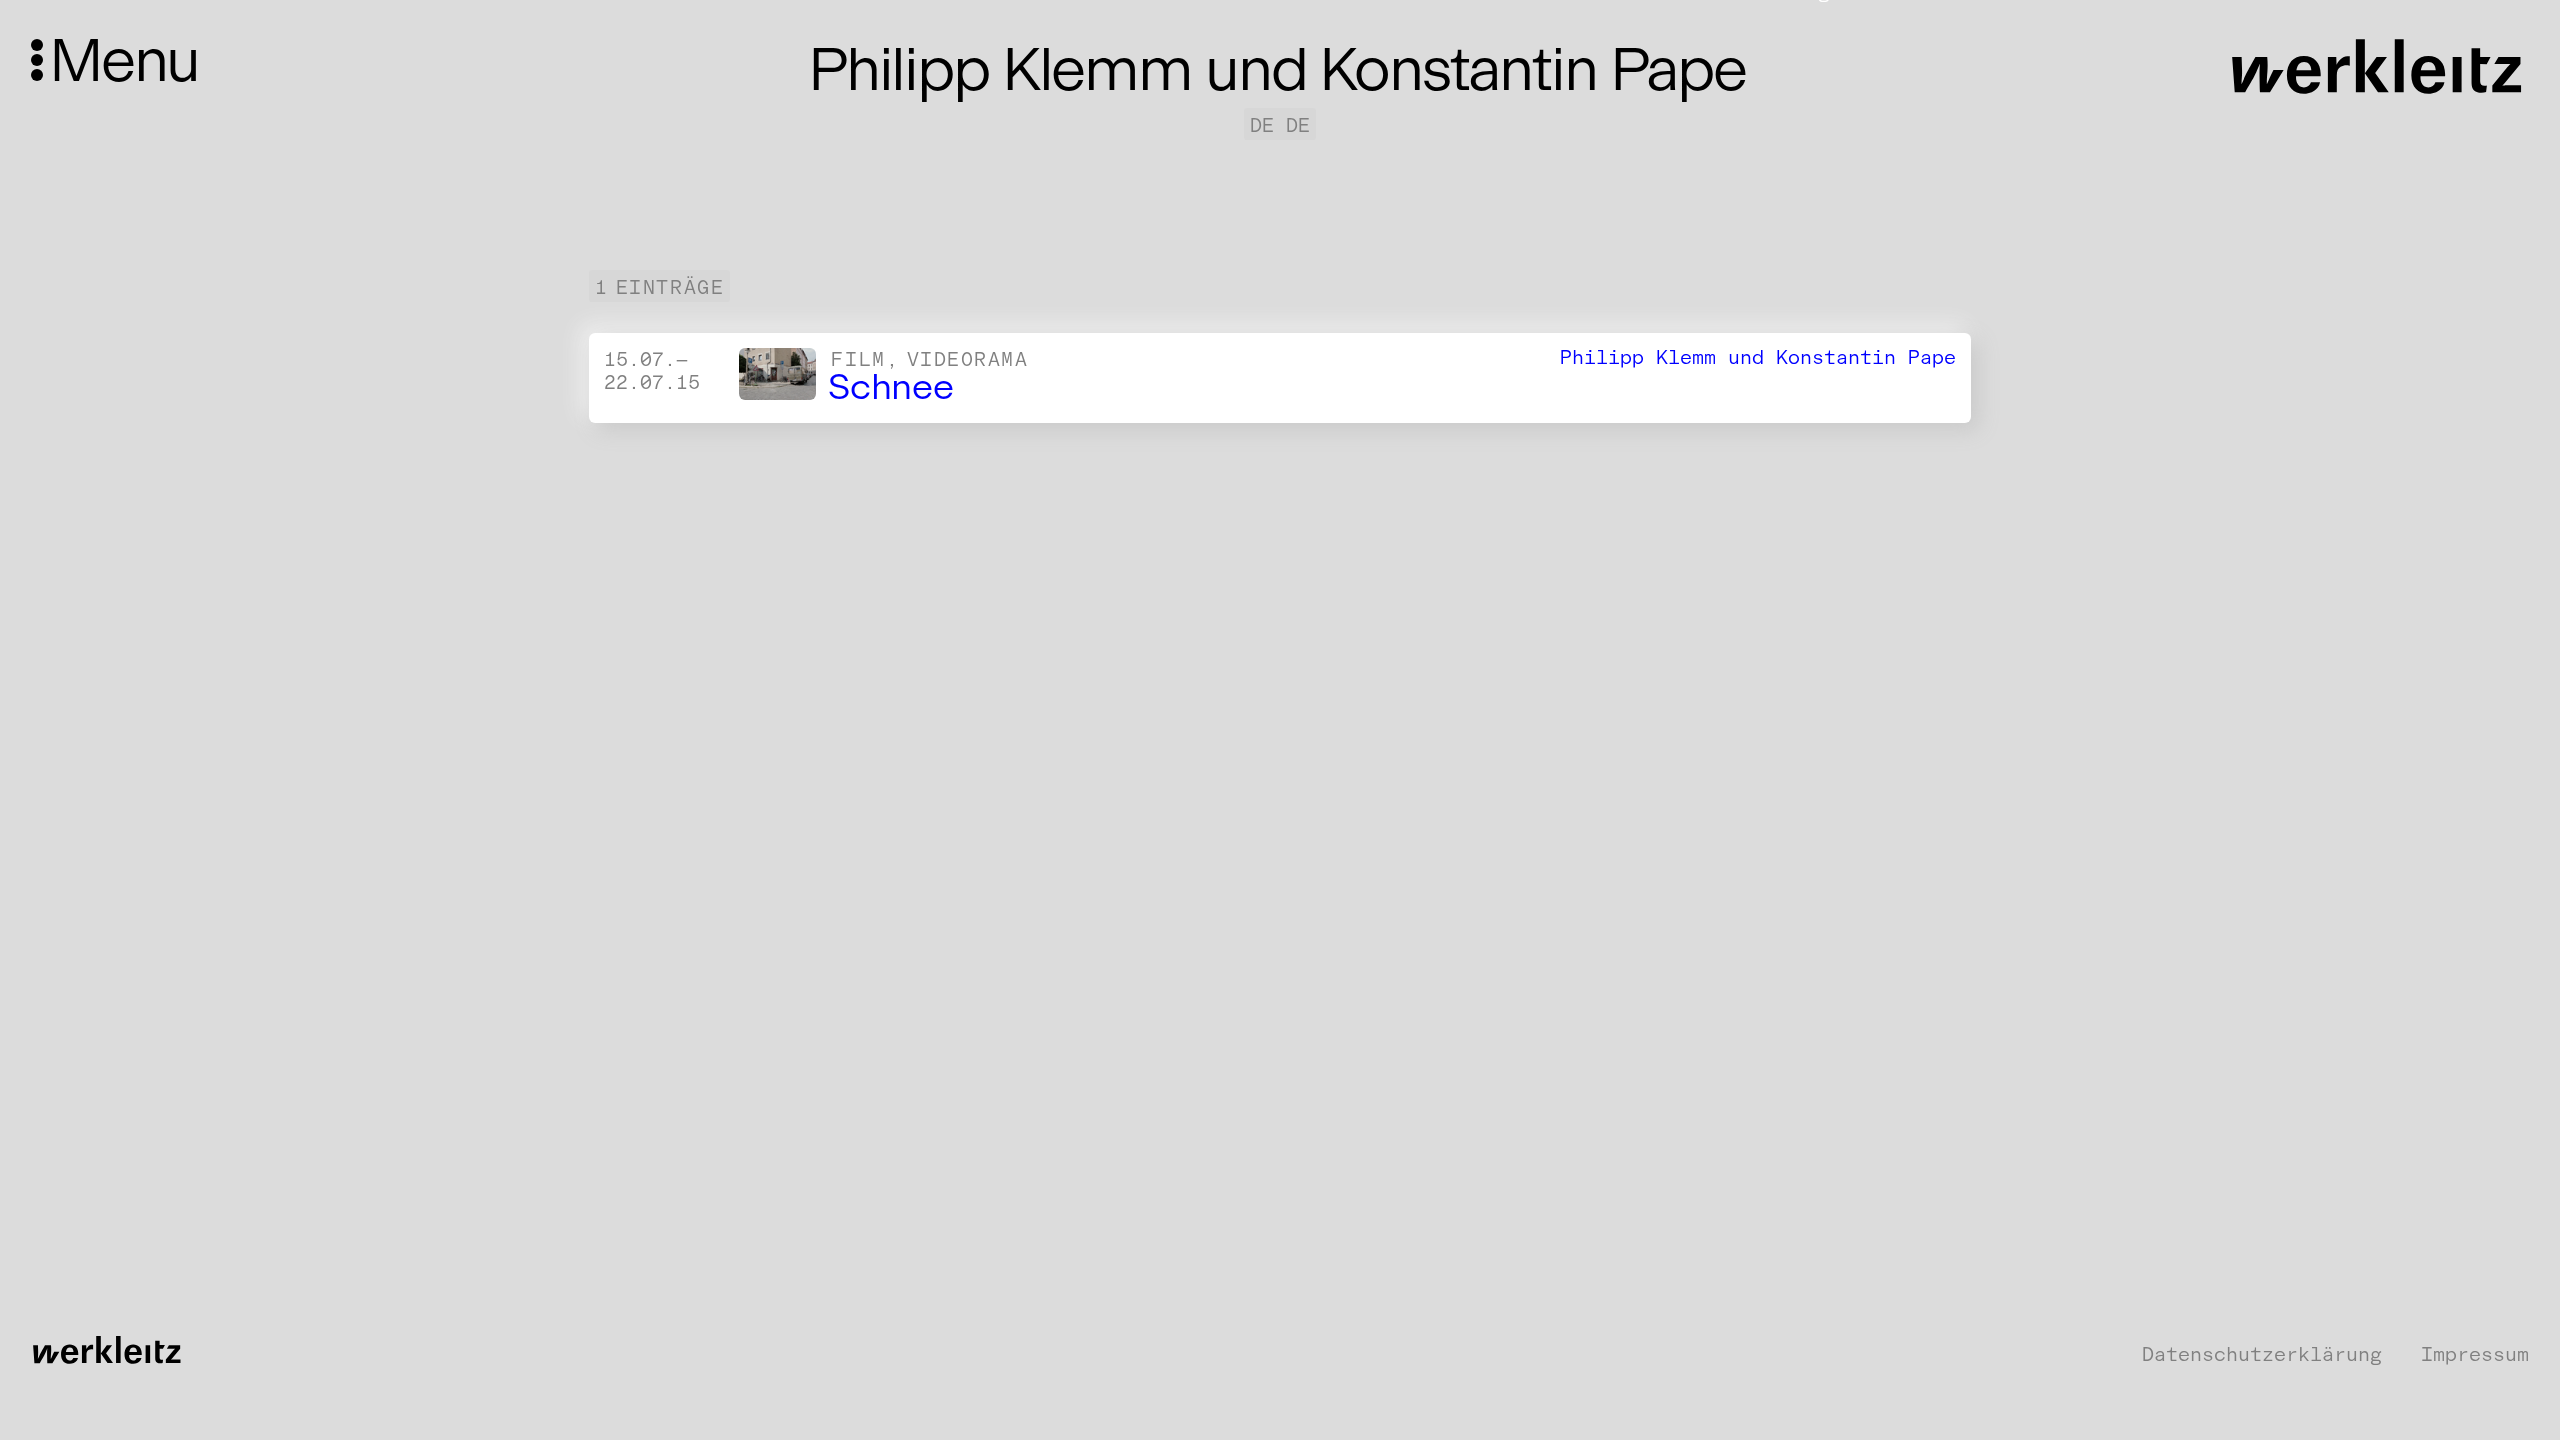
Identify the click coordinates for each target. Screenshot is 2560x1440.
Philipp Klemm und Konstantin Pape (1758, 357)
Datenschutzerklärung (2262, 1354)
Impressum (2475, 1354)
